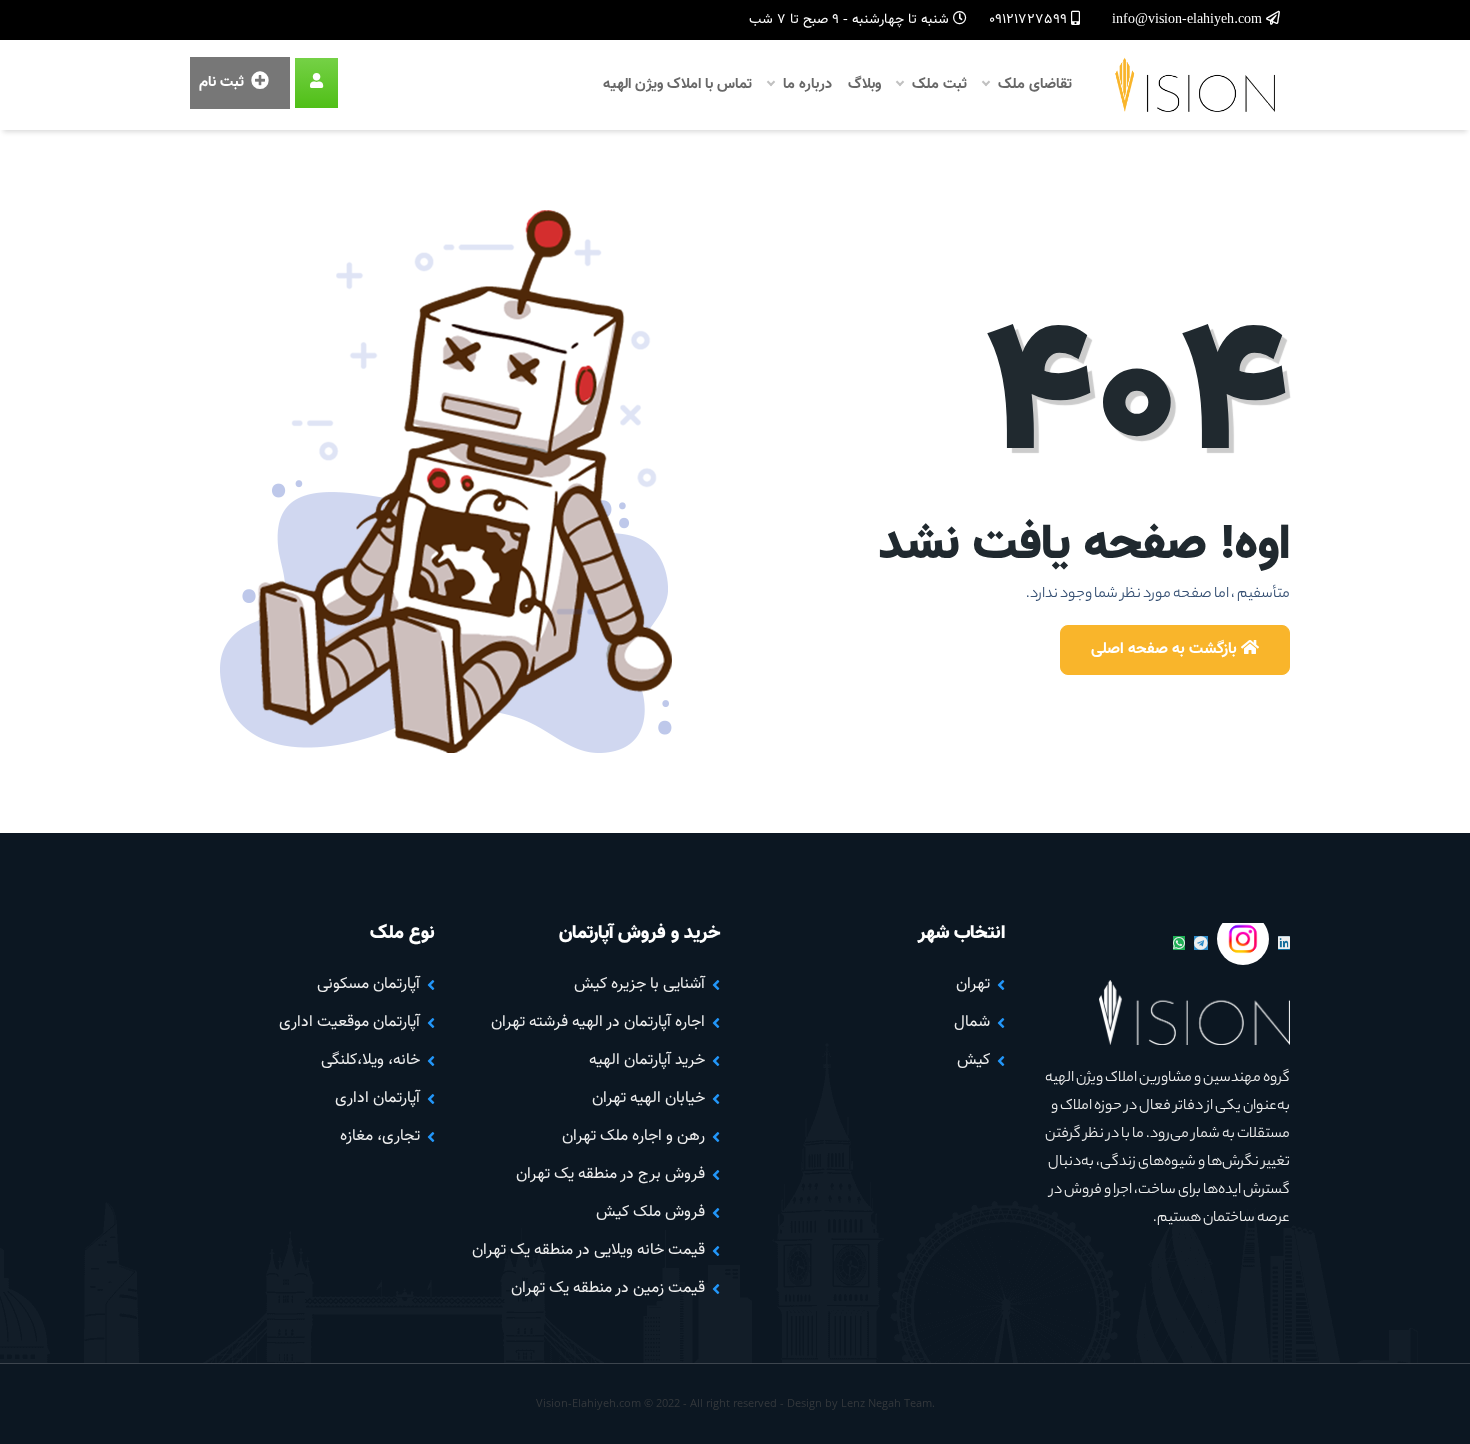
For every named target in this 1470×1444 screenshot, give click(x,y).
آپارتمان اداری (377, 1098)
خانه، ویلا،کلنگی (370, 1060)
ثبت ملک (937, 84)
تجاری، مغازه (380, 1136)
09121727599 (1030, 20)
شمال (972, 1022)
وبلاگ (864, 84)
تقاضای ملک (1033, 84)
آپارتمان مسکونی (368, 984)
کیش (973, 1060)
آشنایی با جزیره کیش (639, 984)
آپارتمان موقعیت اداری (349, 1022)
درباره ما (805, 84)
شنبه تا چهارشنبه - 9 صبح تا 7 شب (851, 20)
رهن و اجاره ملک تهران (633, 1136)
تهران (973, 984)
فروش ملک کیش (650, 1212)
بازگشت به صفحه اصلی (1166, 649)
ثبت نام (223, 82)
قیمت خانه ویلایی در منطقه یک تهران (588, 1250)
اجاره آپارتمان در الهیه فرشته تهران (598, 1022)
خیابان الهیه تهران (648, 1098)
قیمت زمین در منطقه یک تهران (608, 1288)
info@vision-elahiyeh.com (1189, 20)
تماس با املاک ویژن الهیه (677, 84)
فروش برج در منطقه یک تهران (610, 1174)
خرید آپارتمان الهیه (647, 1060)
